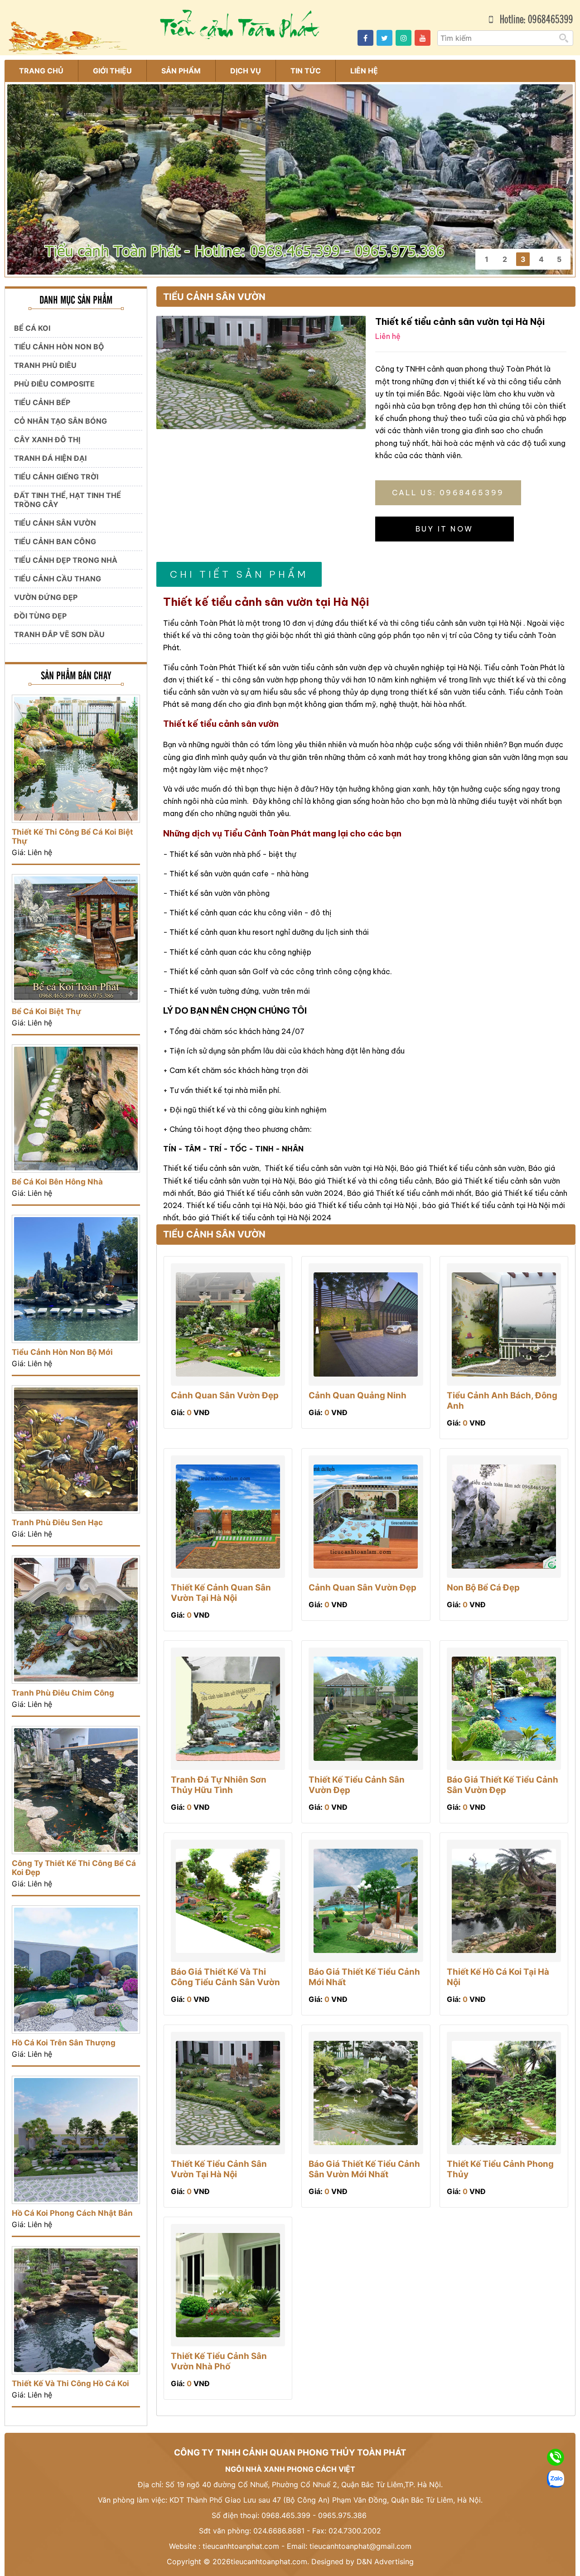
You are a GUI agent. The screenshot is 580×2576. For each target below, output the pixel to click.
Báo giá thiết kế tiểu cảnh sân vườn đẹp (503, 1785)
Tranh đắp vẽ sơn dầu (59, 634)
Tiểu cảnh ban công (55, 541)
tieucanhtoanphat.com (241, 2546)
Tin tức (306, 71)
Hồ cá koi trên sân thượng (64, 2043)
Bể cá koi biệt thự (46, 1011)
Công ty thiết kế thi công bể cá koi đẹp (74, 1868)
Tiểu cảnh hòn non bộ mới (62, 1352)
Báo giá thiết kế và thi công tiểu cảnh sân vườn (225, 1977)
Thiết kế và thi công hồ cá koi (70, 2383)
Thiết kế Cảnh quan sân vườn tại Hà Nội (221, 1593)
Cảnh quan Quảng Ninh (358, 1395)
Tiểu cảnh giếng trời (56, 477)
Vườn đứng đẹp (46, 597)
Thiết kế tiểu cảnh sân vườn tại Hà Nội (219, 2169)
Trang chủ (41, 71)
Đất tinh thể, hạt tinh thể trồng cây (68, 500)
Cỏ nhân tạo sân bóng (60, 421)
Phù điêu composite (54, 384)
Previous (19, 169)
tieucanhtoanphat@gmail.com (360, 2546)
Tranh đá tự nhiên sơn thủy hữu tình (219, 1785)
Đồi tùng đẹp (40, 616)
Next (561, 169)
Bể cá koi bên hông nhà (57, 1182)
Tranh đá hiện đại (50, 458)
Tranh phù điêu (45, 365)
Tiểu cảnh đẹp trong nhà (66, 560)
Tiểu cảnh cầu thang (58, 579)
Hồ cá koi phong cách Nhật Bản (72, 2213)
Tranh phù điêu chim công (63, 1693)
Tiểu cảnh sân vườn (55, 523)
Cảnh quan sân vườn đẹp (225, 1395)
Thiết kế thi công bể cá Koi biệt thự (72, 836)
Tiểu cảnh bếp (42, 402)
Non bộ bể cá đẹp (483, 1588)
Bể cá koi (32, 328)
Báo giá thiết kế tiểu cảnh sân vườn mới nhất (364, 2169)
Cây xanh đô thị (47, 440)
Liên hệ (364, 71)
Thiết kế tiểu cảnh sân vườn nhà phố (219, 2361)
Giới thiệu (112, 71)
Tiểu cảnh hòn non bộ (59, 347)
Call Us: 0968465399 (448, 493)
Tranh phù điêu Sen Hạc (57, 1522)
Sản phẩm (181, 71)
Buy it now (444, 529)
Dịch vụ (246, 71)
